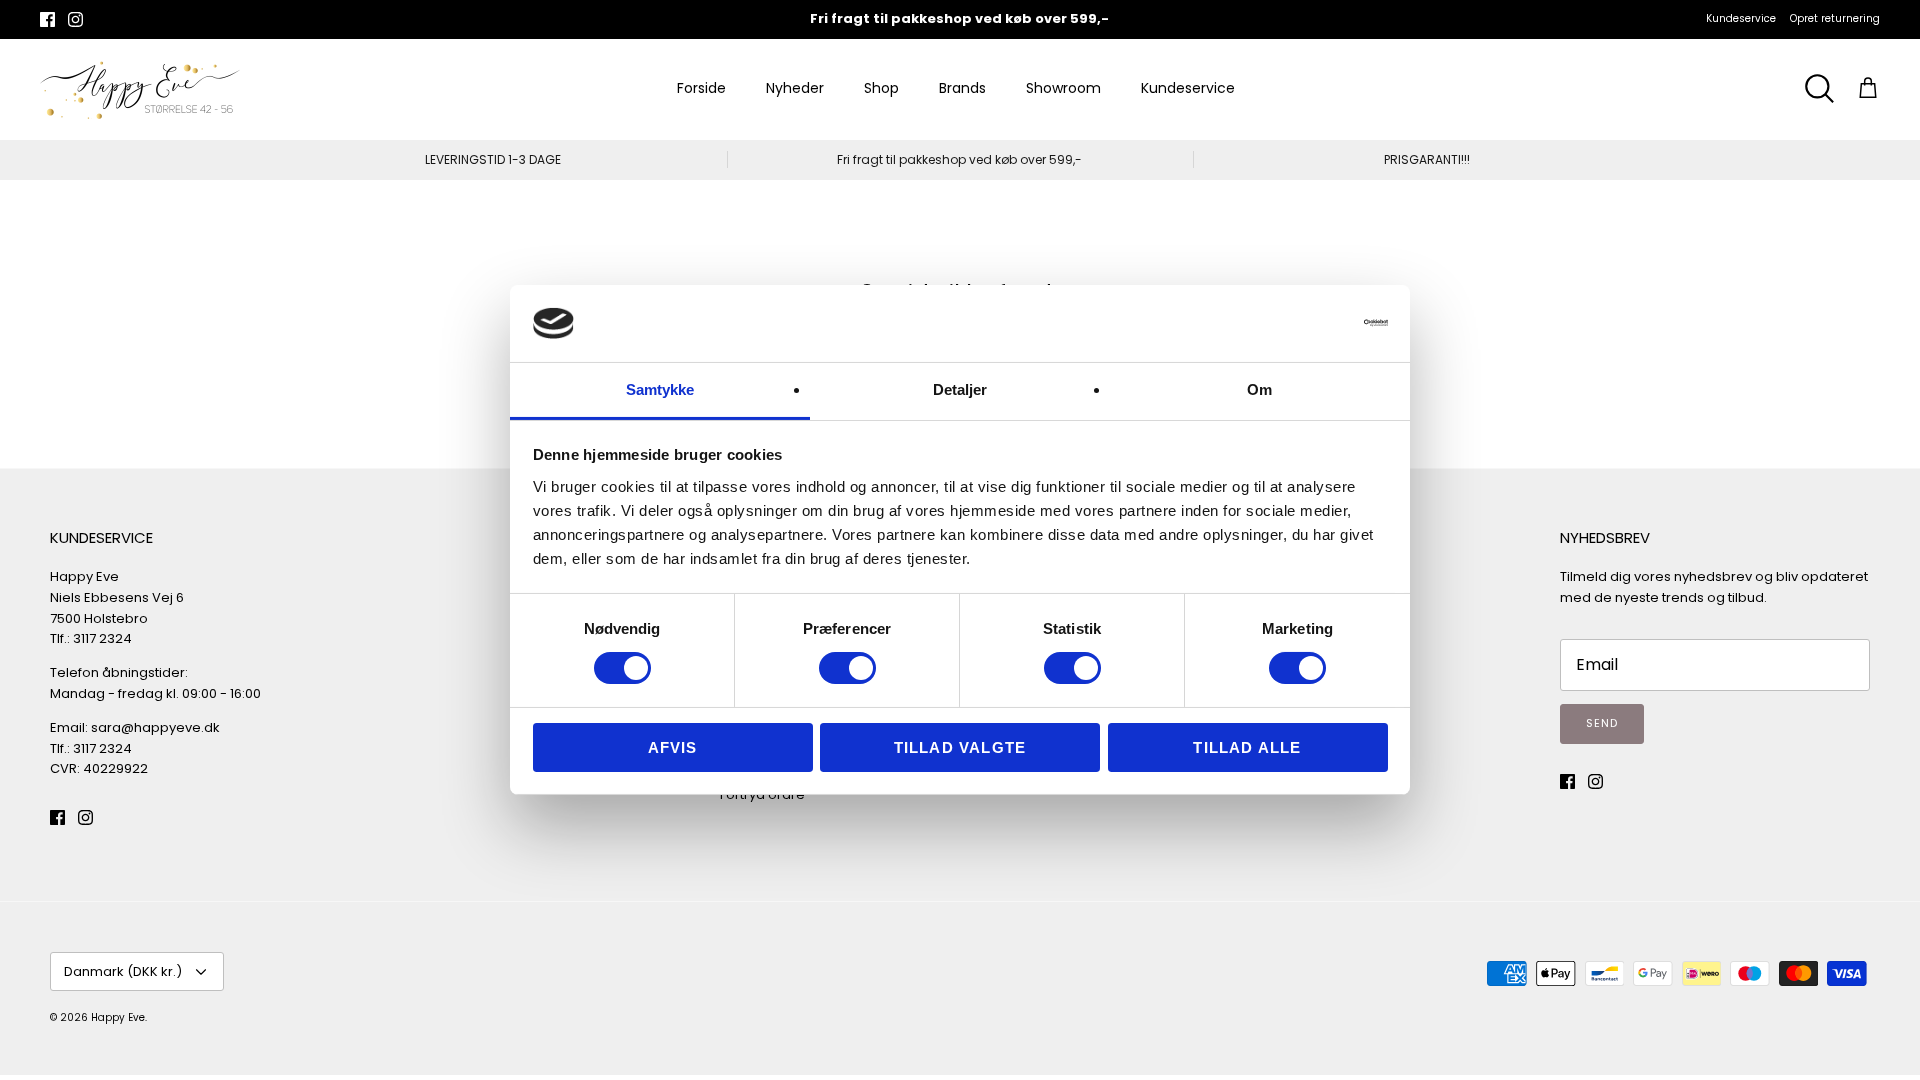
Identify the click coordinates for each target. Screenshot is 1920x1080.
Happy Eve (118, 1017)
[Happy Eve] (140, 89)
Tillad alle (1247, 747)
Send (1602, 723)
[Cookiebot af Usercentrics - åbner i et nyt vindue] (1300, 323)
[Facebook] (47, 19)
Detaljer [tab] (960, 389)
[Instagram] (75, 19)
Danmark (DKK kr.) (123, 971)
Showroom (1063, 88)
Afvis (673, 747)
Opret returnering (1835, 18)
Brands (962, 88)
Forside (701, 88)
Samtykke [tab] (660, 389)
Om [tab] (1259, 389)
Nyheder (795, 88)
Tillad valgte (960, 747)
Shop (881, 88)
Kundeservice (1741, 18)
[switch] (847, 668)
